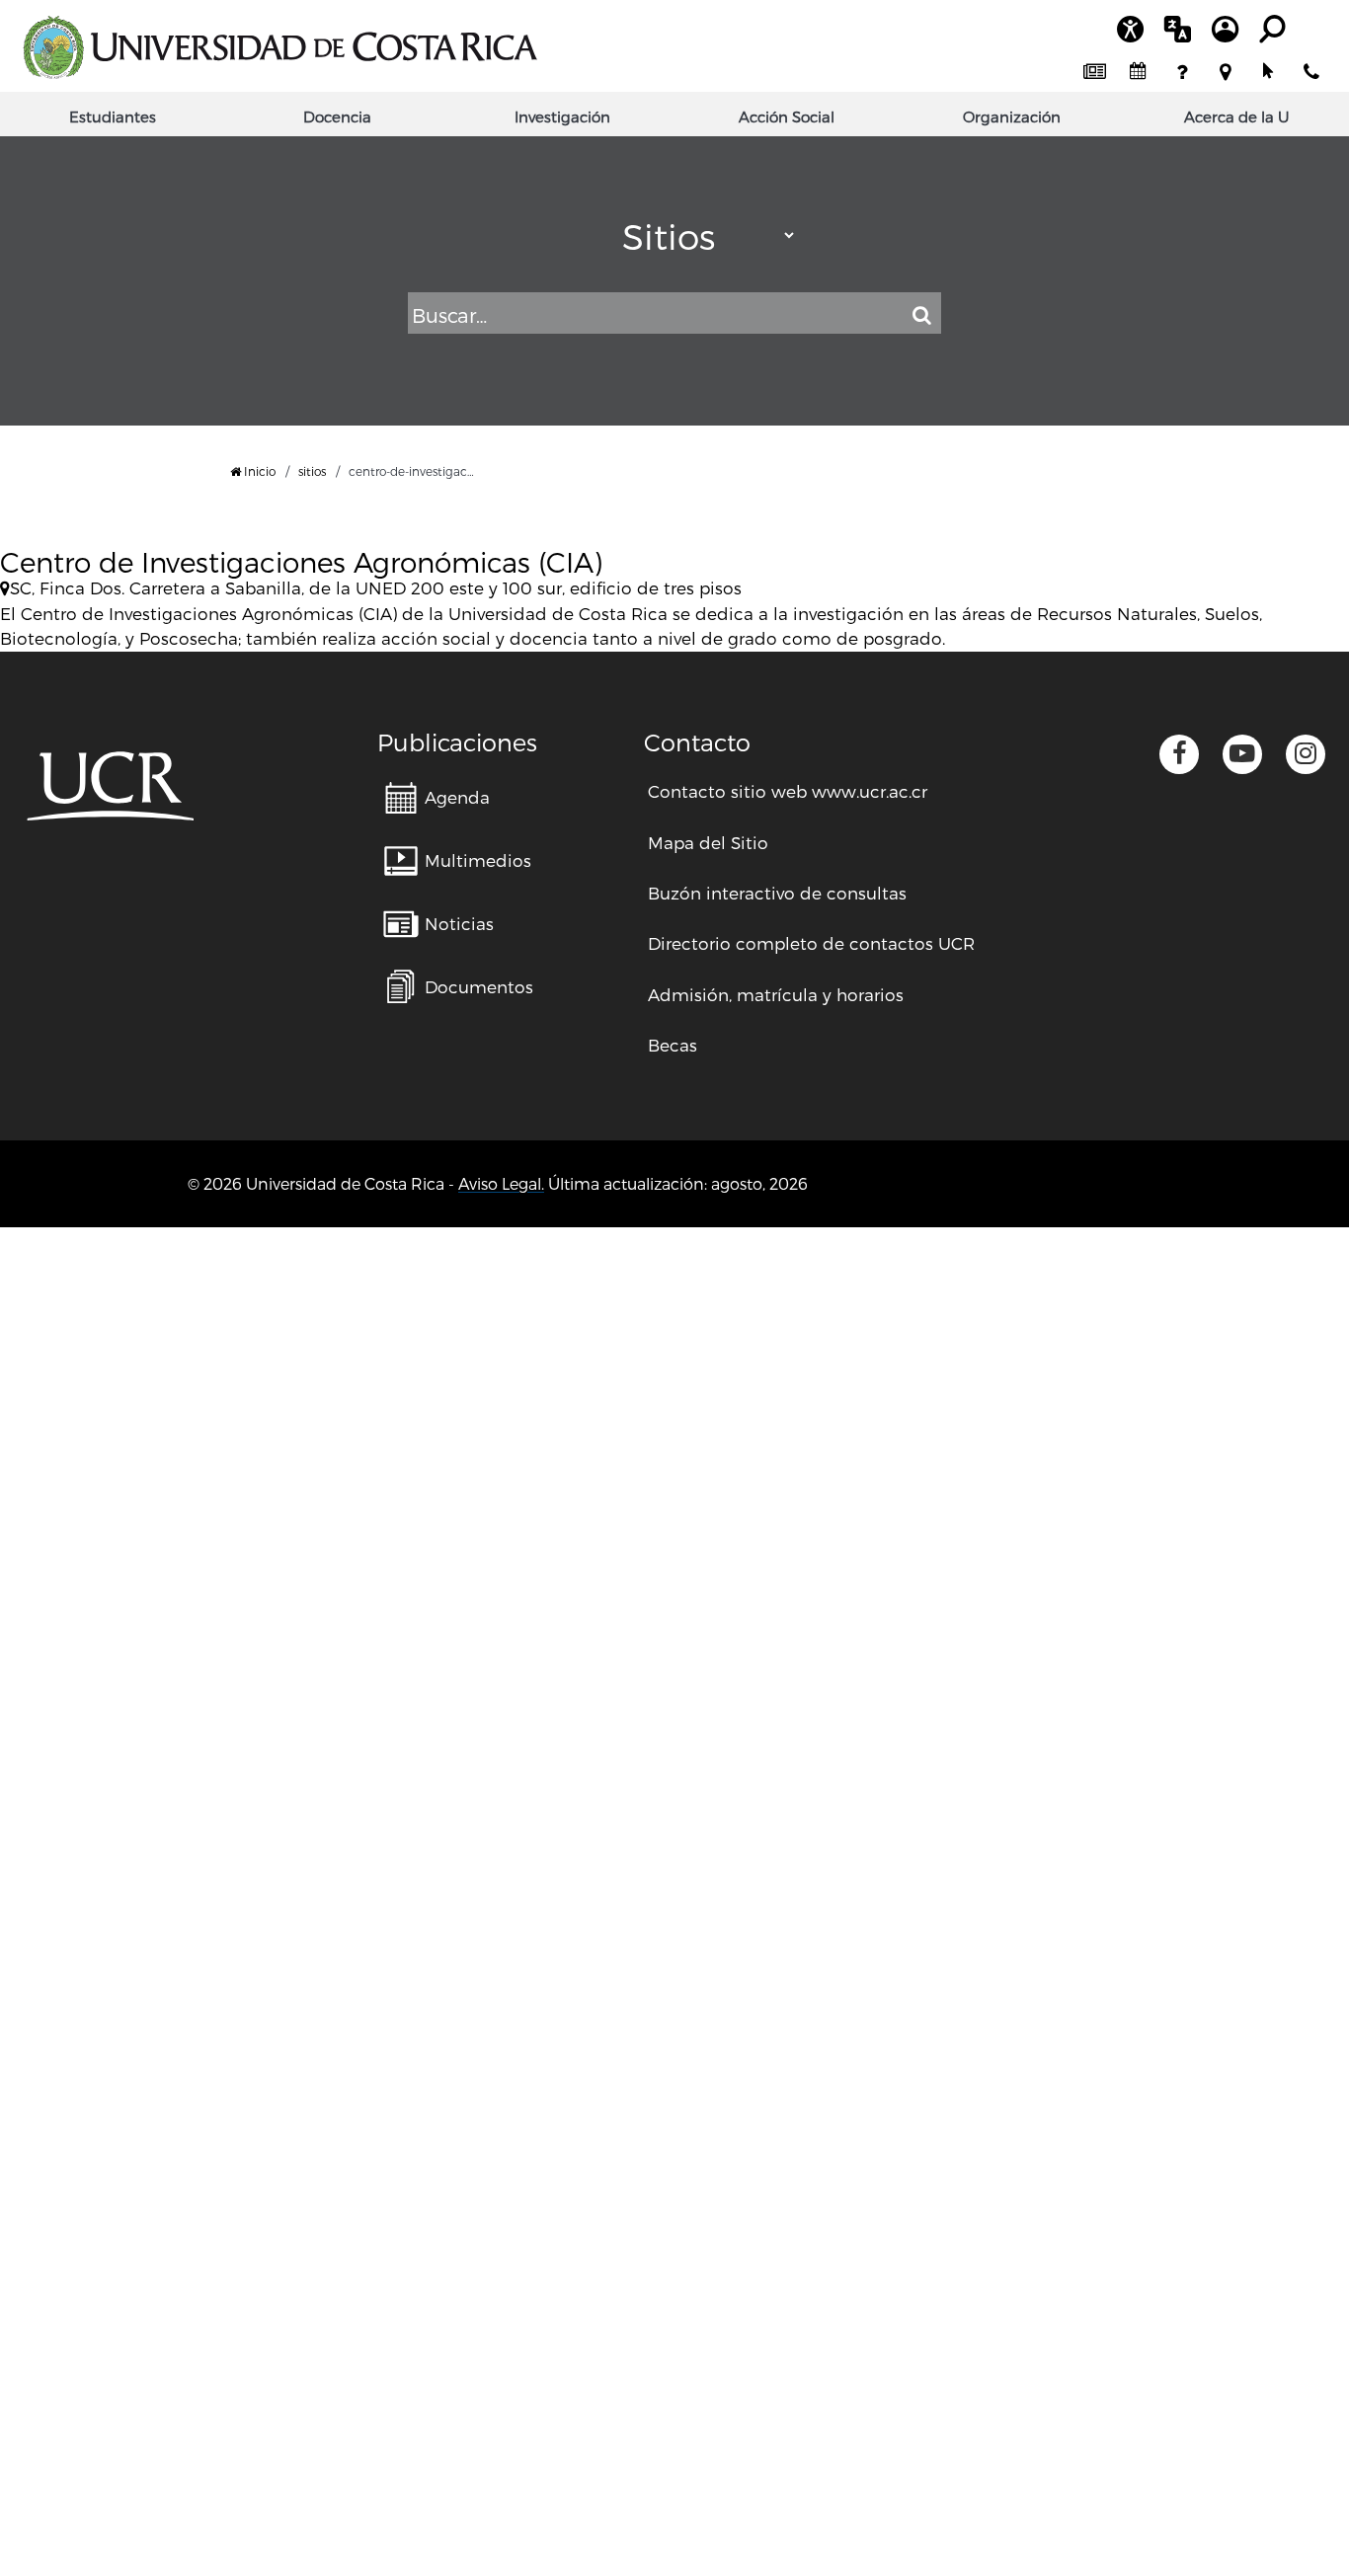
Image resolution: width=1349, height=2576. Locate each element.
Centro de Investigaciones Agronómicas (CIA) (301, 561)
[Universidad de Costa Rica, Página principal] (279, 47)
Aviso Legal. (501, 1183)
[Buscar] (921, 315)
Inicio (258, 471)
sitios (312, 471)
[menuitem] (1094, 72)
